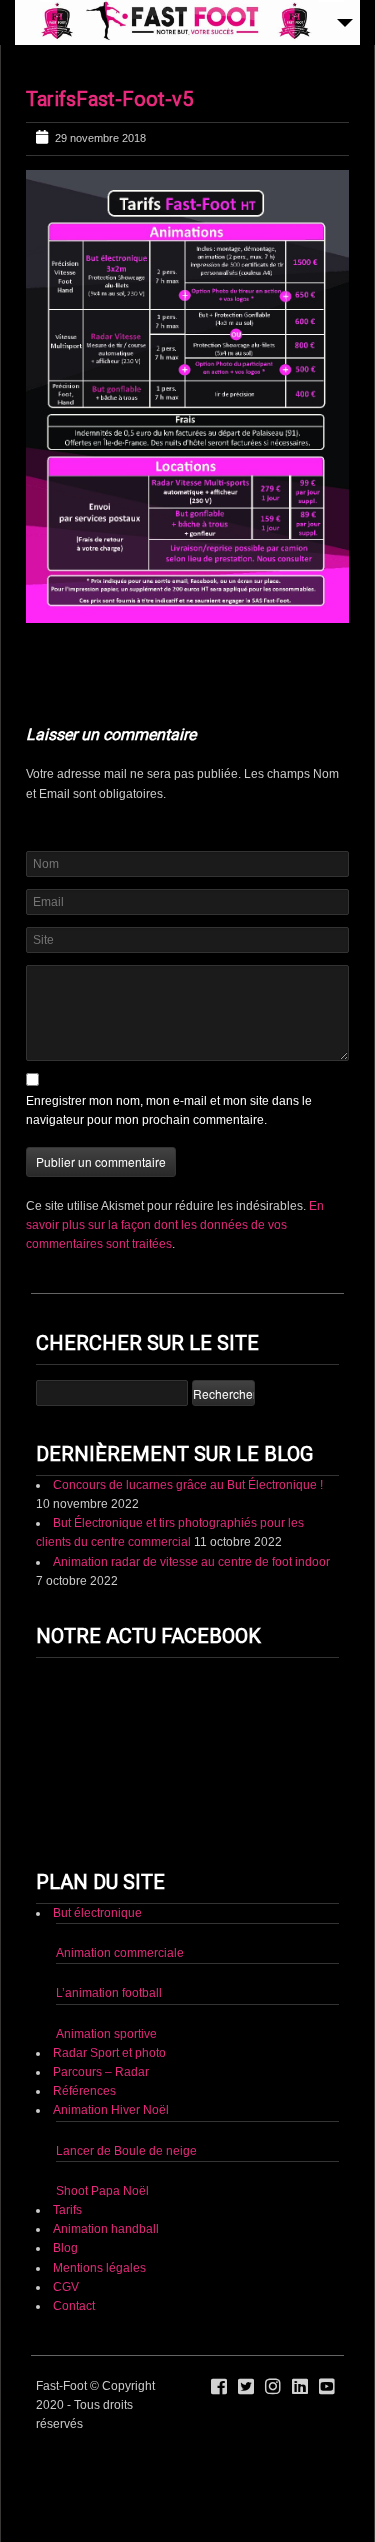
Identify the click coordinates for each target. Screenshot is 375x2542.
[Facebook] (219, 2387)
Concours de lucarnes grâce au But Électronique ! (188, 1485)
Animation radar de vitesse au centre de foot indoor (191, 1562)
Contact (74, 2306)
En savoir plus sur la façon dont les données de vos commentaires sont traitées (175, 1225)
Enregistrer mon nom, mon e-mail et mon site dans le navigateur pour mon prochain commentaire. (169, 1110)
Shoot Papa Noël (102, 2191)
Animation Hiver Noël (111, 2110)
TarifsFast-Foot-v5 (109, 99)
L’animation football (109, 1993)
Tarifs (67, 2210)
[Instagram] (273, 2387)
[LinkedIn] (300, 2387)
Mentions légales (99, 2268)
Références (84, 2091)
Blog (65, 2248)
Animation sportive (106, 2034)
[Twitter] (246, 2387)
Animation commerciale (120, 1953)
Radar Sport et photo (109, 2053)
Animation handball (106, 2229)
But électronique (97, 1913)
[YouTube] (327, 2387)
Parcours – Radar (101, 2072)
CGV (66, 2287)
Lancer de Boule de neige (126, 2151)
